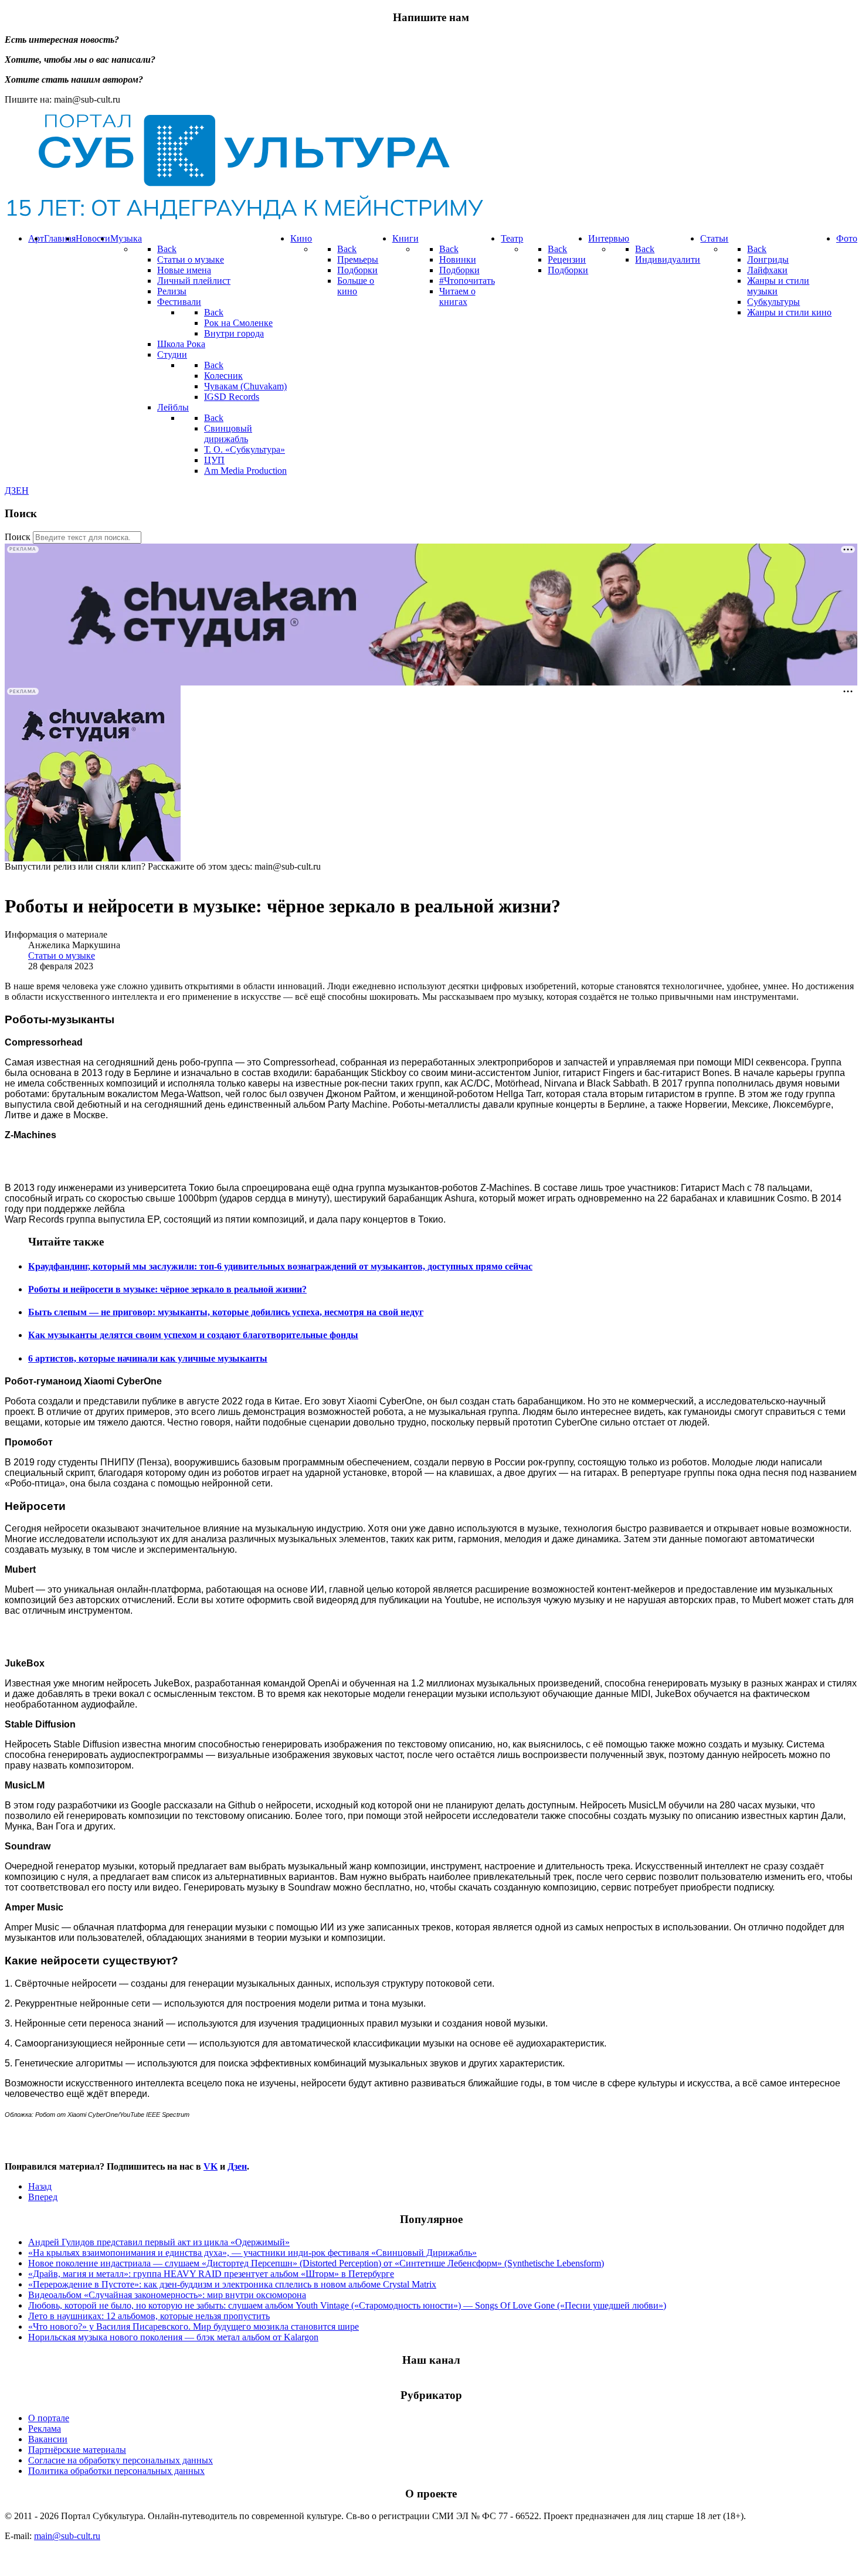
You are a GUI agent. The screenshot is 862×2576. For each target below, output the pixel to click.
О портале (49, 2418)
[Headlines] (244, 218)
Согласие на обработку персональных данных (121, 2460)
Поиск (18, 537)
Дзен (237, 2166)
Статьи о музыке (62, 956)
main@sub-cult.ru (67, 2536)
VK (211, 2166)
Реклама (45, 2429)
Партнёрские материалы (77, 2450)
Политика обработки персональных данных (116, 2471)
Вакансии (48, 2439)
